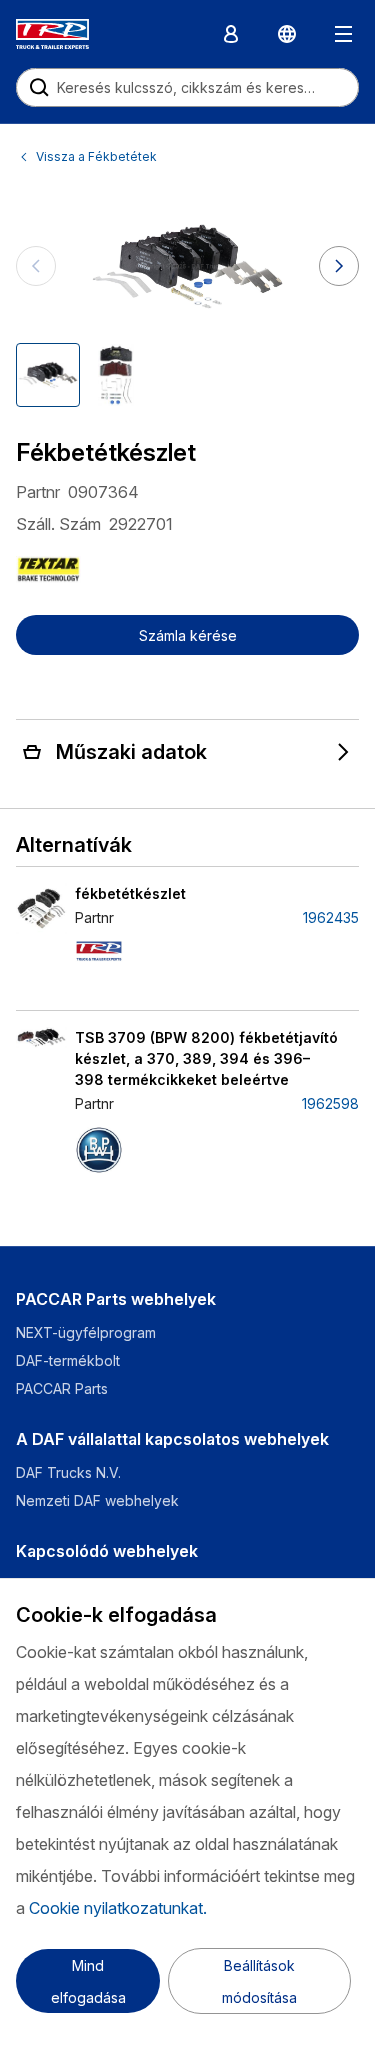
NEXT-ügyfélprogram (88, 1332)
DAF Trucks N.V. (68, 1472)
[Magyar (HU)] (287, 34)
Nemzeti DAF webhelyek (97, 1500)
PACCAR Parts (62, 1388)
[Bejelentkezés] (231, 34)
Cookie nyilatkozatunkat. (118, 1908)
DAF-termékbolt (68, 1360)
